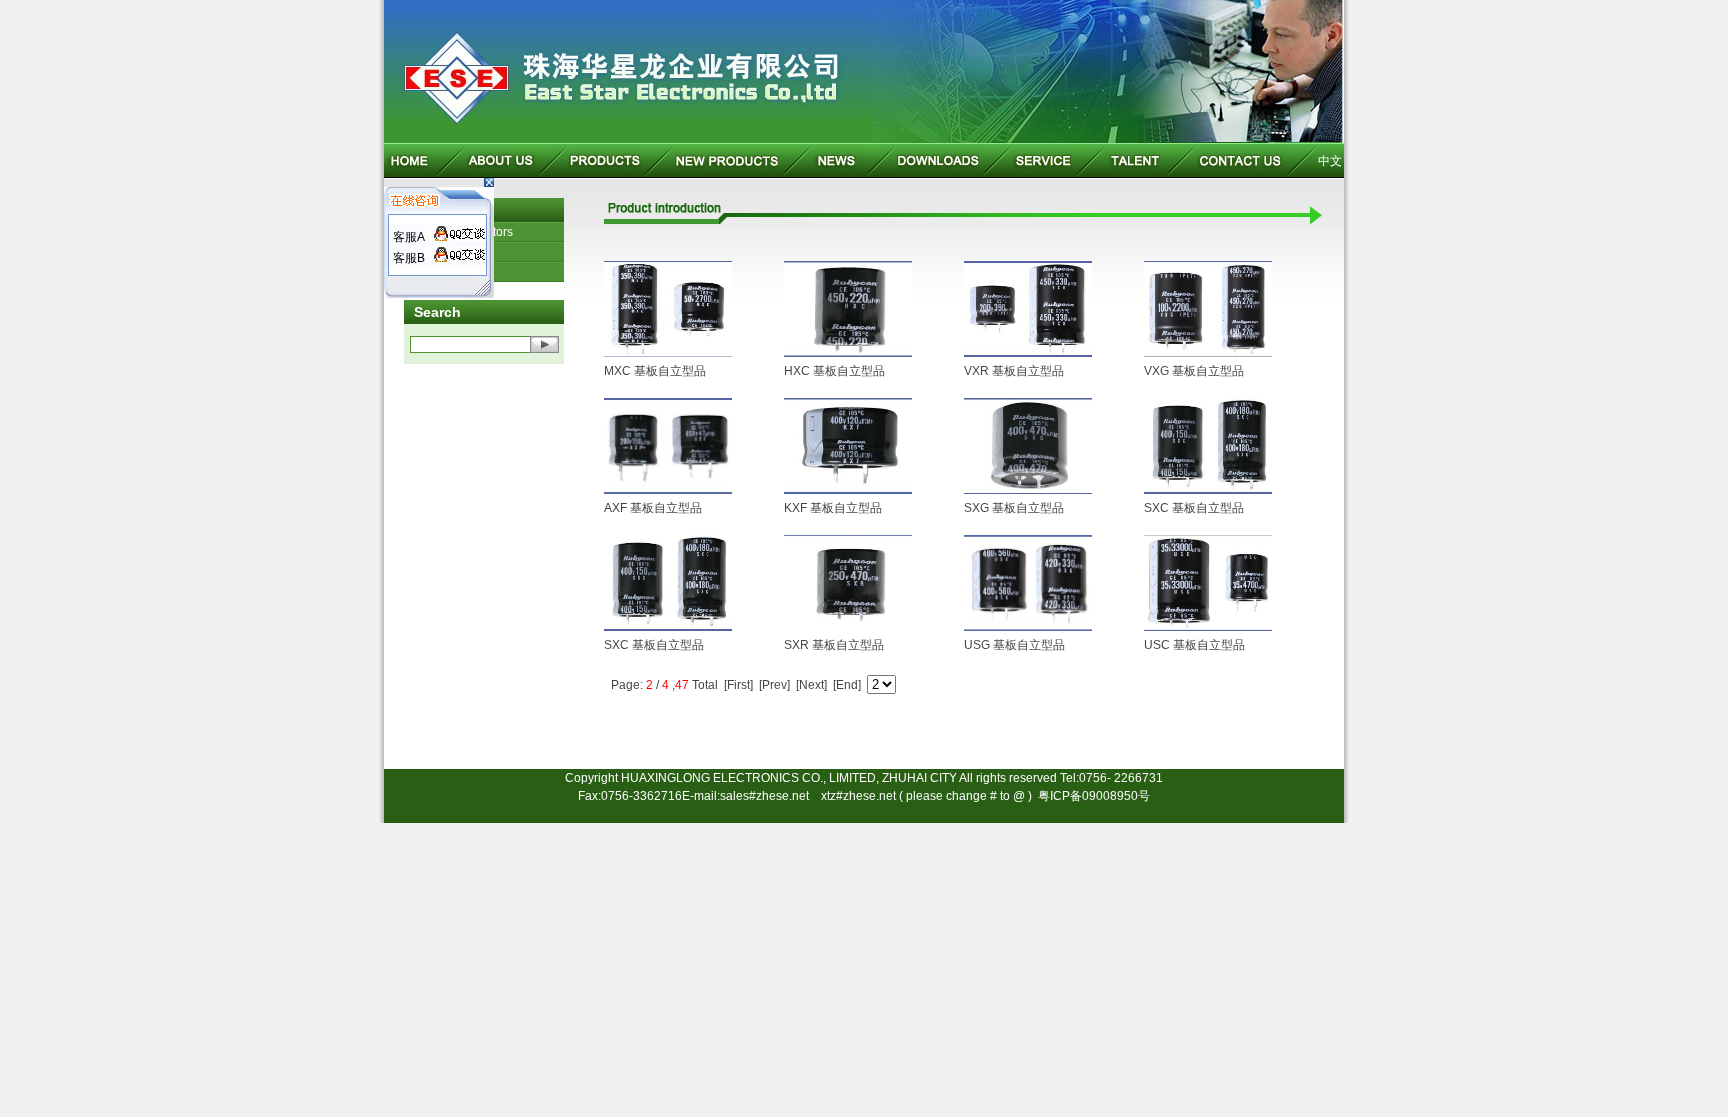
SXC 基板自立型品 (1194, 508)
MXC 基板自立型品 (655, 371)
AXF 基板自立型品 (653, 508)
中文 (1330, 161)
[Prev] (774, 685)
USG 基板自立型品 (1014, 645)
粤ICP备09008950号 (1094, 796)
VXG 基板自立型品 (1194, 371)
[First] (738, 685)
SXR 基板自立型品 (834, 645)
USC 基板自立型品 (1194, 645)
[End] (847, 685)
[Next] (811, 685)
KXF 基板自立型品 (833, 508)
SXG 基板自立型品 (1014, 508)
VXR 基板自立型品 (1014, 371)
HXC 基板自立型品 (834, 371)
